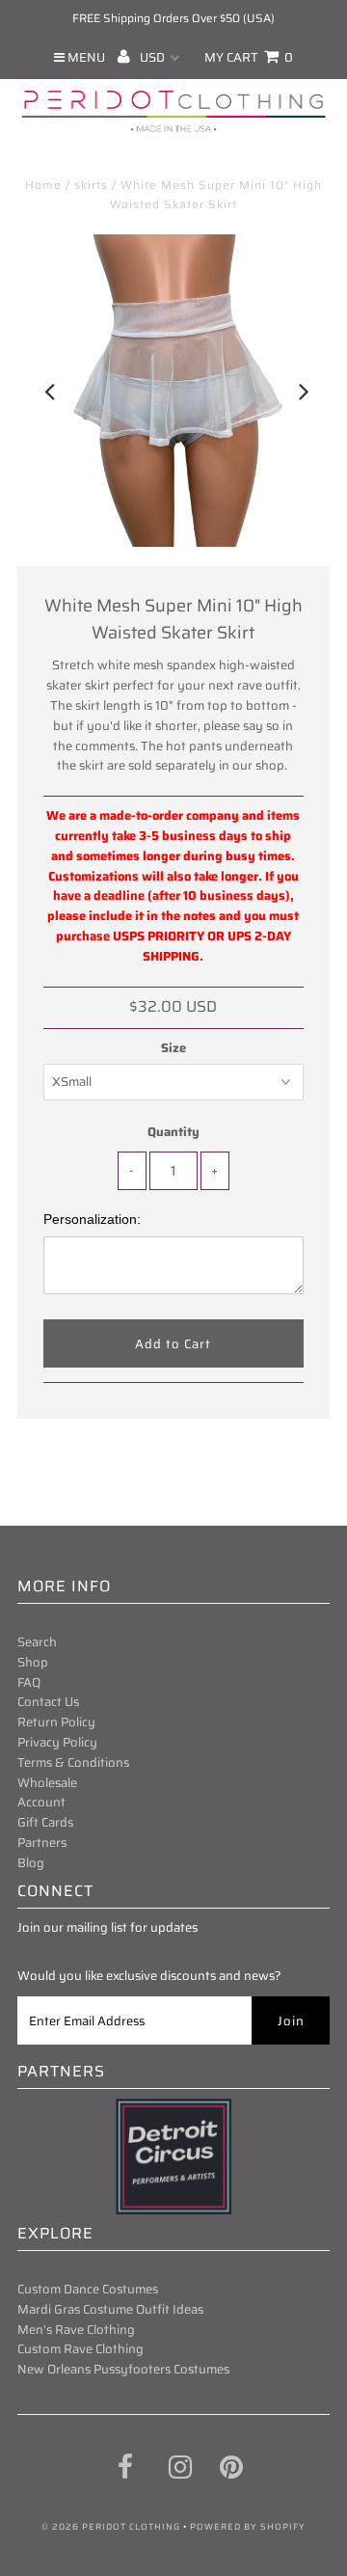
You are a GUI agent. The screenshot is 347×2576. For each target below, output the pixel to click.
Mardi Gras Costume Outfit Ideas (110, 2309)
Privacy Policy (57, 1742)
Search (37, 1642)
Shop (33, 1662)
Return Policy (56, 1722)
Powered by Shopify (248, 2527)
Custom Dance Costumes (88, 2289)
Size (173, 1048)
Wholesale (47, 1783)
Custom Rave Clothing (80, 2349)
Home (43, 185)
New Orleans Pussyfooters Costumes (123, 2369)
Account (41, 1802)
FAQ (29, 1682)
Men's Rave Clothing (76, 2330)
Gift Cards (45, 1822)
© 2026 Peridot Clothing (111, 2527)
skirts (91, 185)
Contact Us (48, 1702)
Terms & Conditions (73, 1763)
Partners (42, 1843)
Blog (31, 1863)
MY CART (249, 57)
